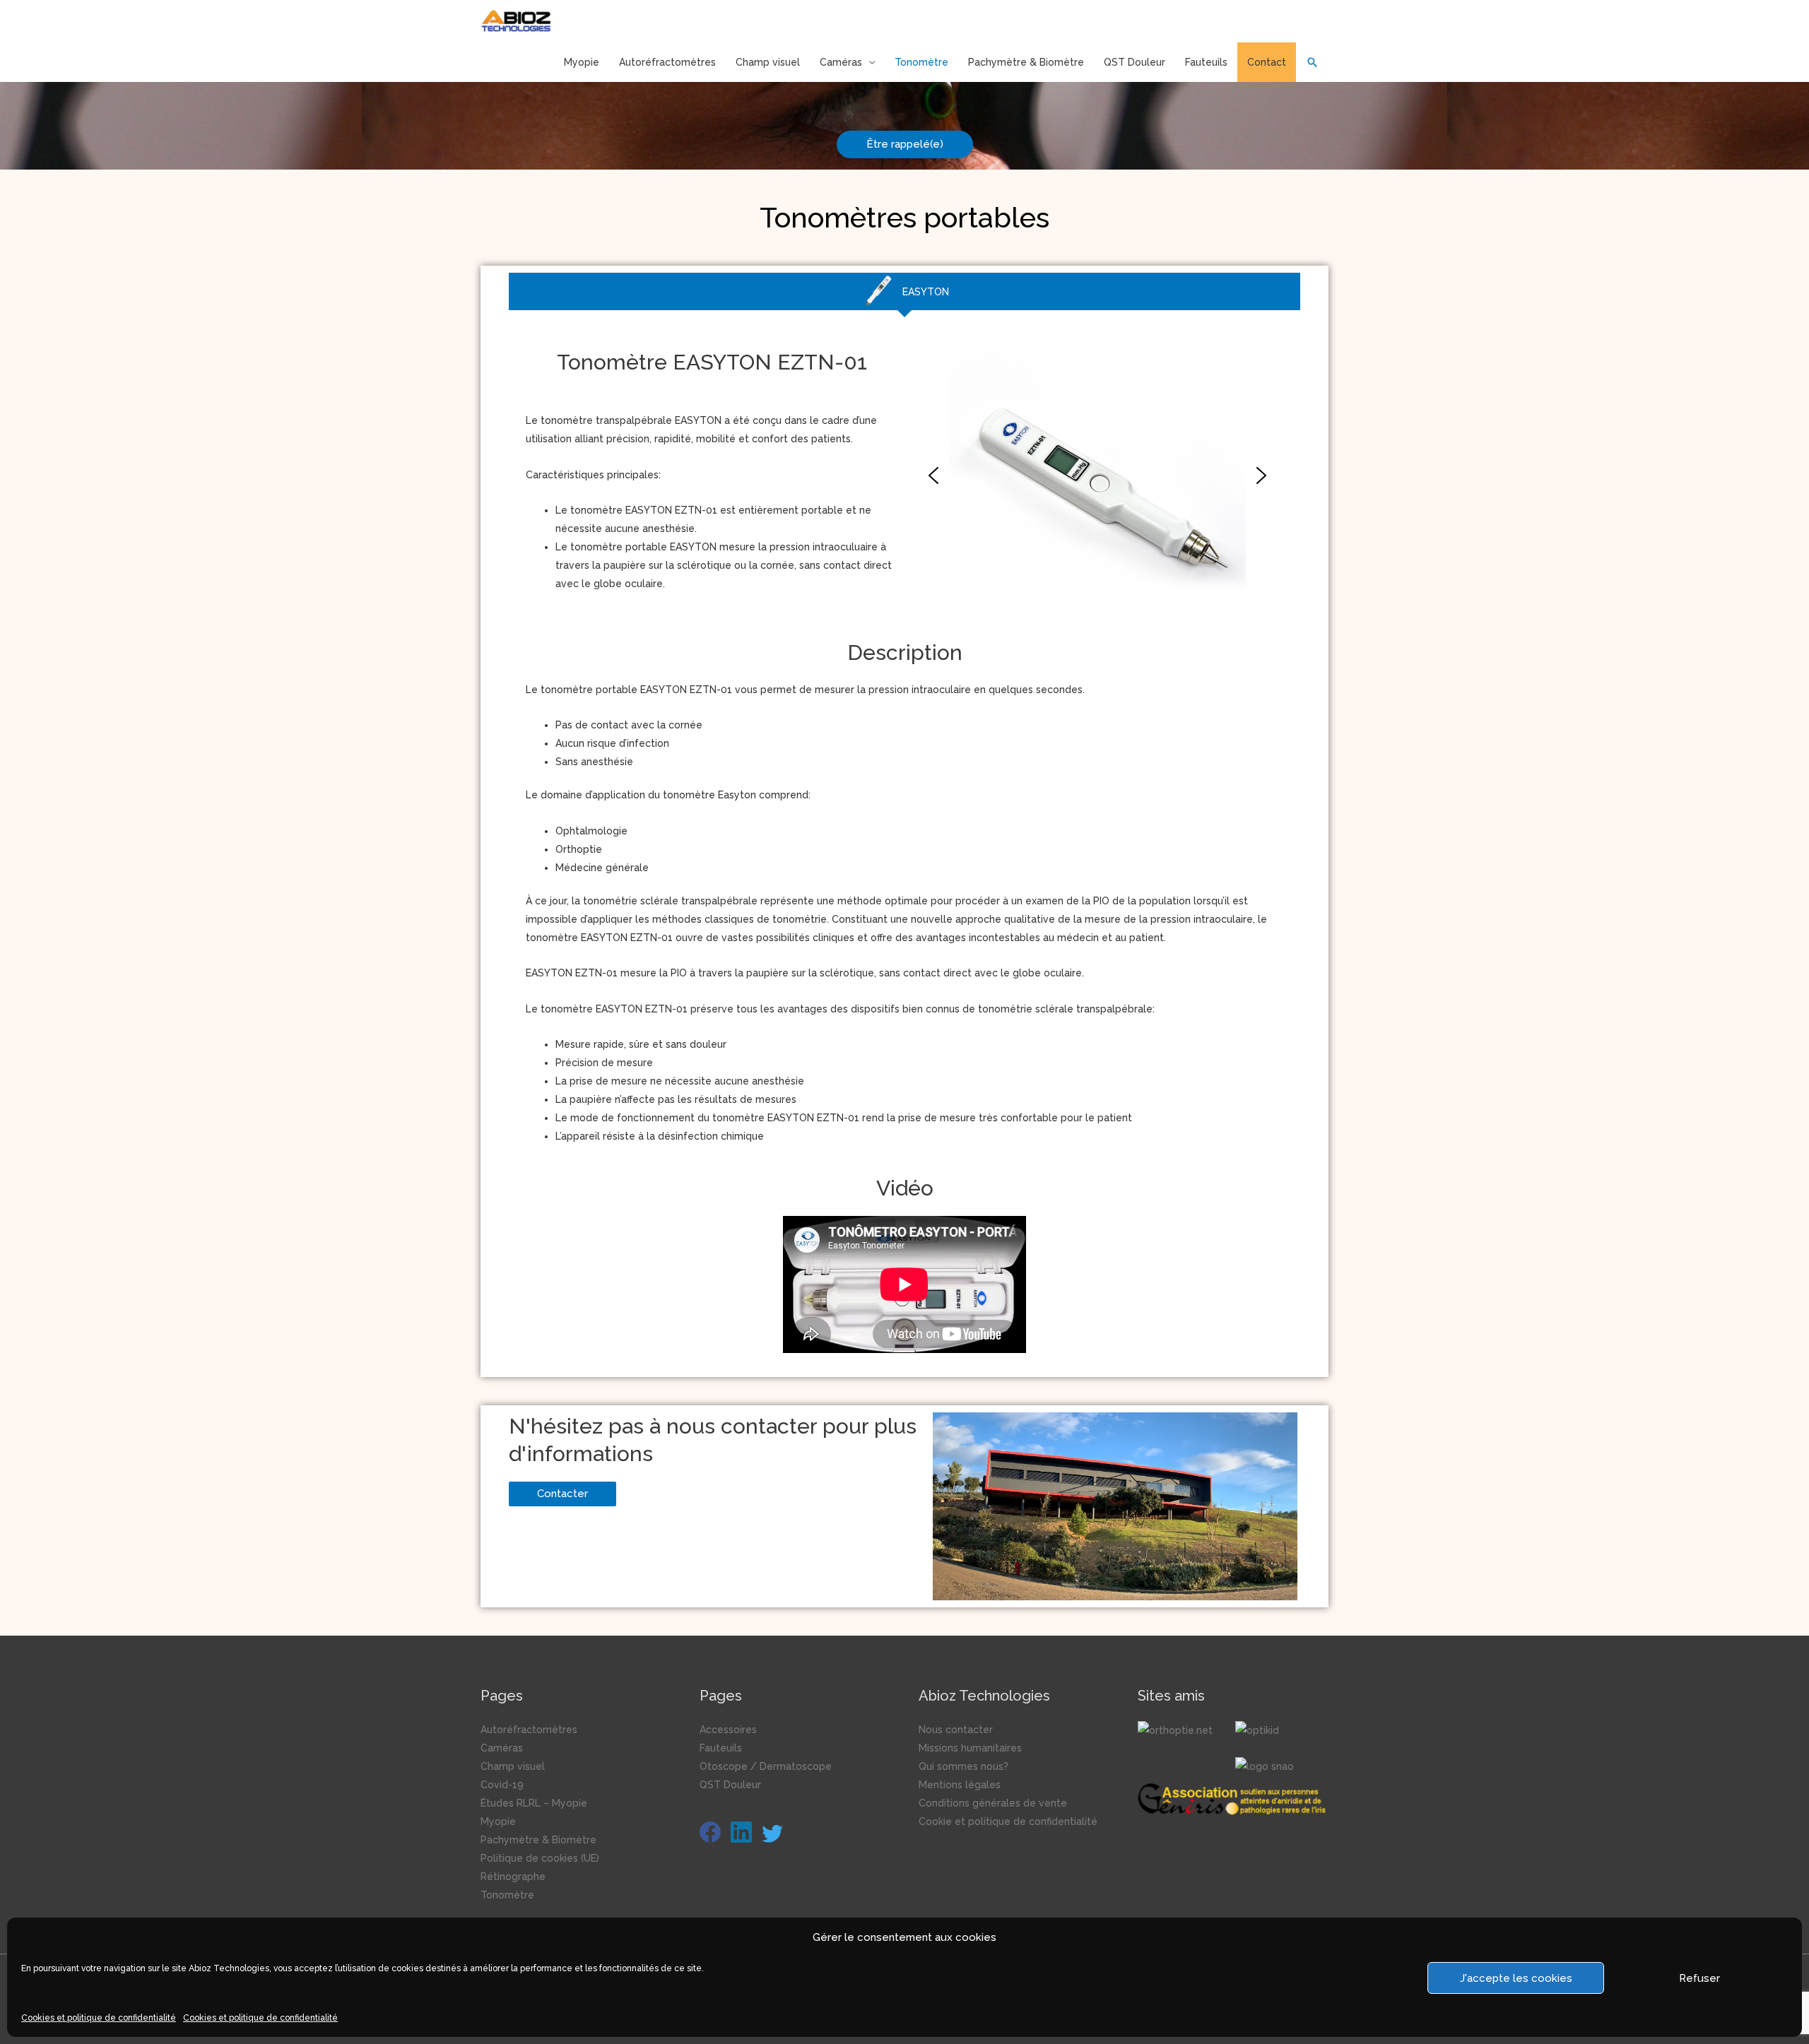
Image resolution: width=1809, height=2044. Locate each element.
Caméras (841, 62)
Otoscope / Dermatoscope (766, 1766)
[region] (1097, 476)
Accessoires (728, 1730)
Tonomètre (921, 62)
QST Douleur (1135, 62)
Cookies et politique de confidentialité (99, 2018)
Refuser (1699, 1978)
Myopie (582, 62)
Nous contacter (956, 1730)
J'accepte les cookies (1516, 1978)
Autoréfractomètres (667, 62)
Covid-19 (502, 1785)
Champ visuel (768, 62)
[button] (933, 475)
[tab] (904, 291)
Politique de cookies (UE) (540, 1858)
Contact (1267, 62)
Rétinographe (513, 1877)
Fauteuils (1206, 62)
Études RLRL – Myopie (534, 1803)
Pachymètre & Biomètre (1026, 62)
